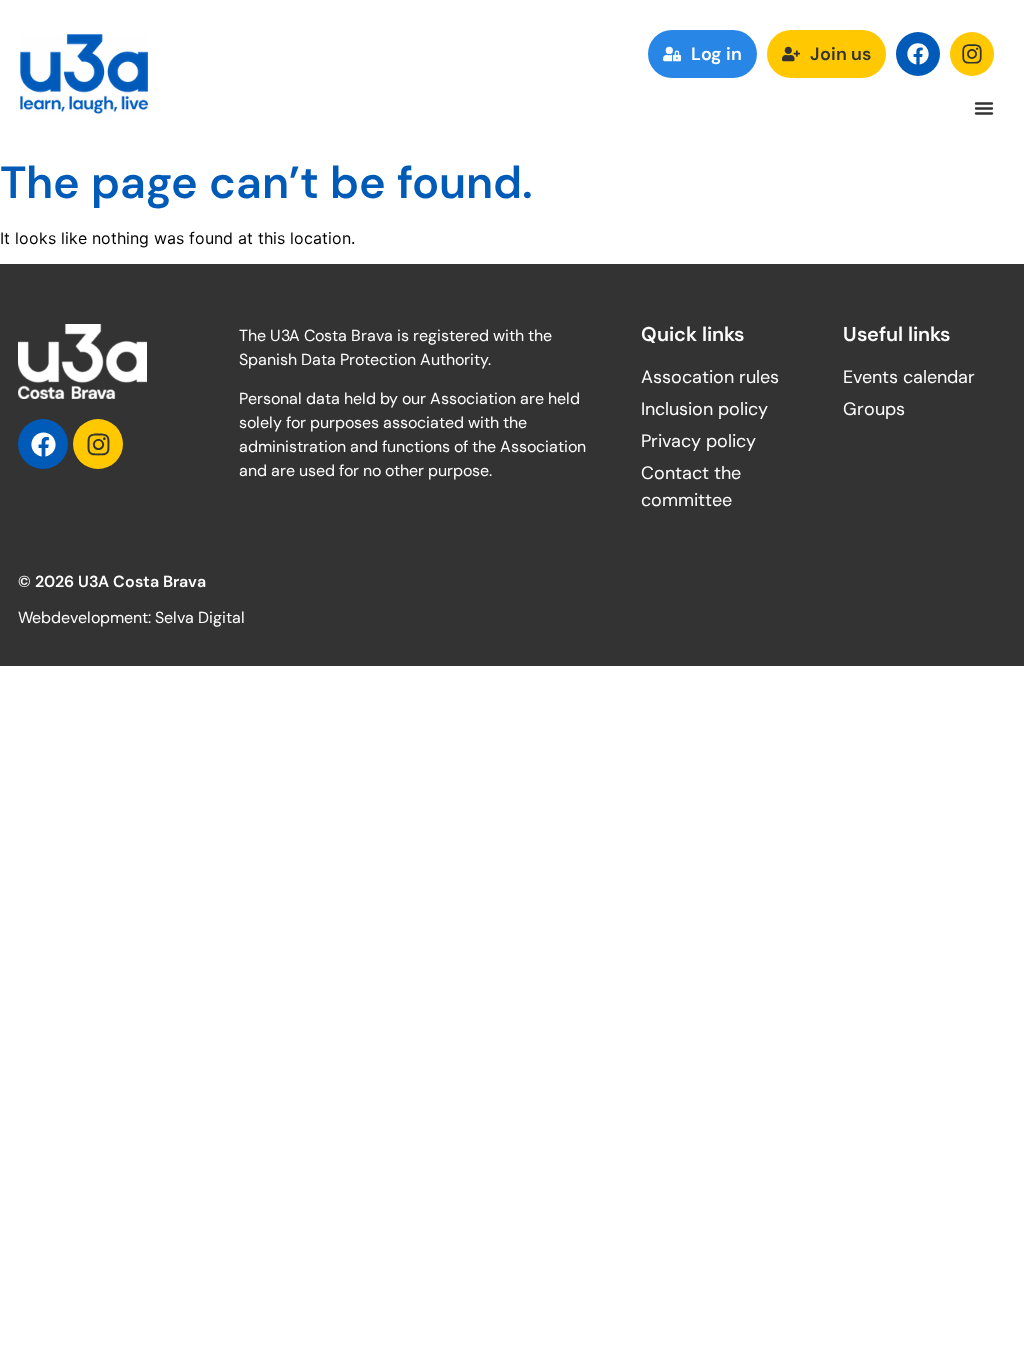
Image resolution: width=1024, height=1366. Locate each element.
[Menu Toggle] (984, 108)
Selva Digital (200, 617)
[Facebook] (918, 54)
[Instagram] (972, 54)
